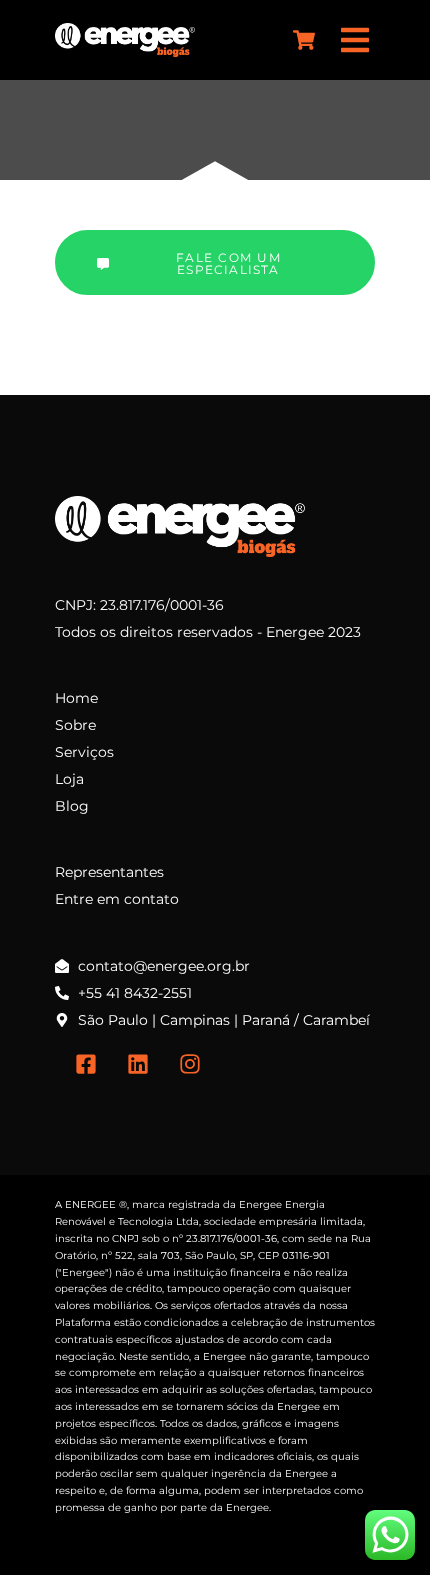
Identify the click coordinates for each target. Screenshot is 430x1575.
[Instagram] (190, 1064)
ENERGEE (90, 1204)
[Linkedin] (138, 1064)
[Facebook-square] (86, 1064)
